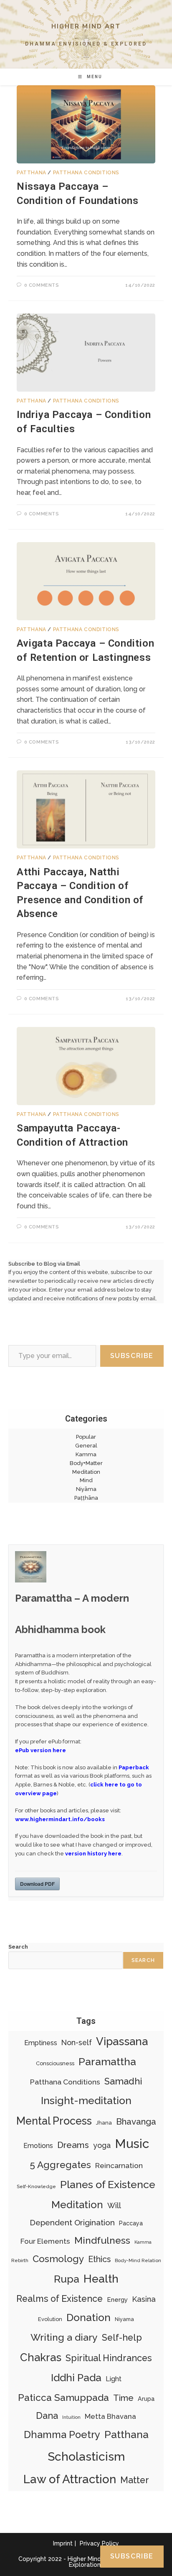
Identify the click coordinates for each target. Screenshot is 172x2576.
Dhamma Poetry (62, 2435)
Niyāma (86, 1489)
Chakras (41, 2357)
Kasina (144, 2299)
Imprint (63, 2543)
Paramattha (107, 2062)
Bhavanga (136, 2121)
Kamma (86, 1454)
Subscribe (132, 1356)
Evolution (50, 2319)
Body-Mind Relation (138, 2260)
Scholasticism (86, 2456)
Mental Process (54, 2121)
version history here (93, 1854)
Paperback (134, 1767)
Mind (86, 1480)
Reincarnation (119, 2166)
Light (114, 2379)
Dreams (73, 2145)
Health (101, 2279)
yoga (102, 2145)
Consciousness (55, 2063)
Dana (47, 2416)
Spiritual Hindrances (109, 2358)
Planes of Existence (108, 2184)
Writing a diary (64, 2337)
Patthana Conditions (86, 173)
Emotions (38, 2146)
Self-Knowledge (36, 2186)
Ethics (99, 2259)
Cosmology (58, 2259)
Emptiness (41, 2043)
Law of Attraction (70, 2479)
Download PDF (37, 1884)
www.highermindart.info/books (60, 1819)
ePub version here (40, 1750)
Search (18, 1947)
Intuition (71, 2417)
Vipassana (122, 2041)
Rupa (67, 2279)
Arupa (146, 2399)
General (86, 1446)
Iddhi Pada (76, 2378)
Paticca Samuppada (63, 2398)
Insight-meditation (86, 2101)
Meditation (86, 1472)
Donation (89, 2317)
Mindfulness (102, 2240)
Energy (117, 2300)
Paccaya (131, 2223)
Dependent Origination (72, 2222)
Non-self (77, 2042)
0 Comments (42, 285)
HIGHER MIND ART (86, 26)
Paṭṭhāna (86, 1498)
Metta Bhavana (110, 2416)
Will (114, 2205)
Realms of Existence (59, 2299)
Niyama (124, 2319)
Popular (86, 1437)
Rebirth (20, 2260)
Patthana (32, 173)
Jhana (104, 2123)
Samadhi (123, 2081)
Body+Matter (86, 1463)
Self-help (122, 2338)
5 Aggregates (60, 2165)
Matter (135, 2480)
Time (123, 2398)
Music (132, 2144)
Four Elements (45, 2241)
